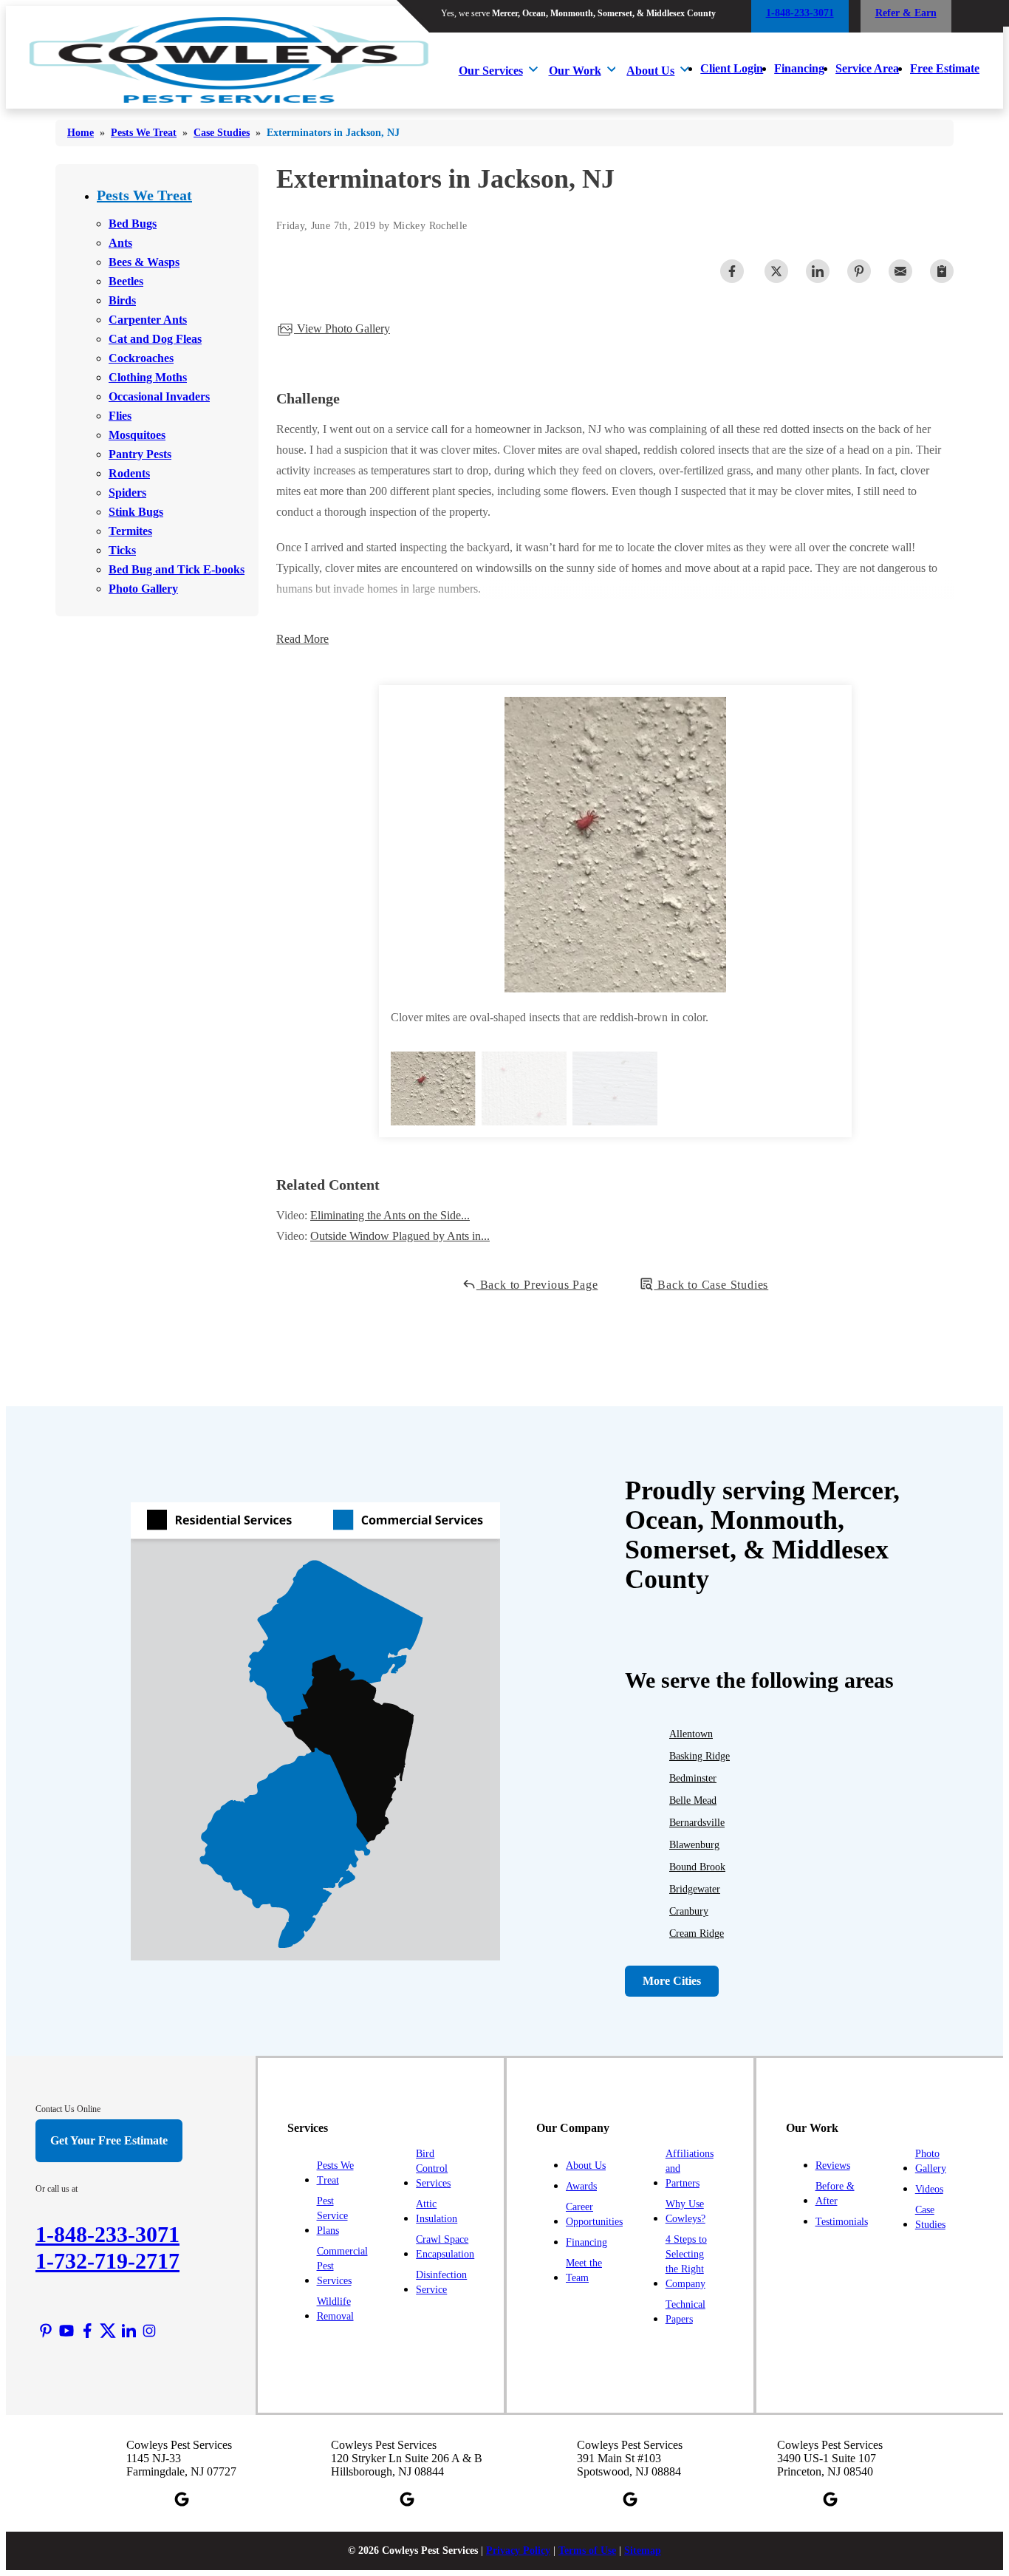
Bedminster (693, 1778)
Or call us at (57, 2189)
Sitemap (643, 2551)
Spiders (127, 493)
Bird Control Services (433, 2168)
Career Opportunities (594, 2214)
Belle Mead (693, 1800)
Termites (130, 531)
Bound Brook (697, 1867)
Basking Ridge (700, 1756)
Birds (122, 300)
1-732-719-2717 (107, 2261)
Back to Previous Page (537, 1285)
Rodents (129, 473)
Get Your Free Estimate (109, 2140)
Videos (929, 2189)
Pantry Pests (140, 454)
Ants (120, 243)
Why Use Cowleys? (685, 2211)
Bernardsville (697, 1823)
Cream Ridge (697, 1933)
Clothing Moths (148, 377)
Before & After (835, 2194)
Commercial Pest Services (342, 2266)
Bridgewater (695, 1889)
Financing (799, 68)
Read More (302, 639)
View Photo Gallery (342, 328)
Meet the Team (584, 2270)
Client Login (732, 68)
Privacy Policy (518, 2551)
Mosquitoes (137, 435)
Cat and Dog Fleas (155, 339)
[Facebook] (87, 2331)
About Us (650, 71)
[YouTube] (66, 2331)
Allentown (691, 1734)
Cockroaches (141, 358)
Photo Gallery (143, 589)
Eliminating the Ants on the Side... (390, 1215)
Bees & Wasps (144, 262)
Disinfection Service (441, 2282)
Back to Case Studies (711, 1285)
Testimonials (842, 2222)
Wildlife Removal (335, 2309)
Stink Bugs (136, 512)
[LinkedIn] (129, 2331)
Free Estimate (945, 68)
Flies (120, 416)
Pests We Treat (144, 195)
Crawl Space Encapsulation (445, 2247)
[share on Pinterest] (859, 271)
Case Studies (930, 2217)
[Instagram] (149, 2331)
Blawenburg (694, 1845)
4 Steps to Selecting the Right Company (686, 2262)
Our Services (491, 71)
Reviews (833, 2166)
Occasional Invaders (159, 396)
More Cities (672, 1981)
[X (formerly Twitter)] (108, 2331)
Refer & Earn (906, 13)
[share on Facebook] (732, 271)
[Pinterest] (46, 2331)
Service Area (867, 68)
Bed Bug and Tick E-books (177, 569)
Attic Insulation (437, 2211)
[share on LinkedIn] (818, 271)
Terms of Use (587, 2551)
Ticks (122, 550)
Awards (581, 2186)
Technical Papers (685, 2312)
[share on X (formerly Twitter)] (776, 271)
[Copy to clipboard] (942, 271)
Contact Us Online (68, 2109)
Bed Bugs (133, 224)
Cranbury (689, 1911)
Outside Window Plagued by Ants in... (400, 1236)
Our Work (575, 71)
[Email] (900, 271)
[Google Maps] (182, 2499)
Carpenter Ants (148, 320)
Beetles (126, 281)
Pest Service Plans (332, 2216)
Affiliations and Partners (690, 2168)
